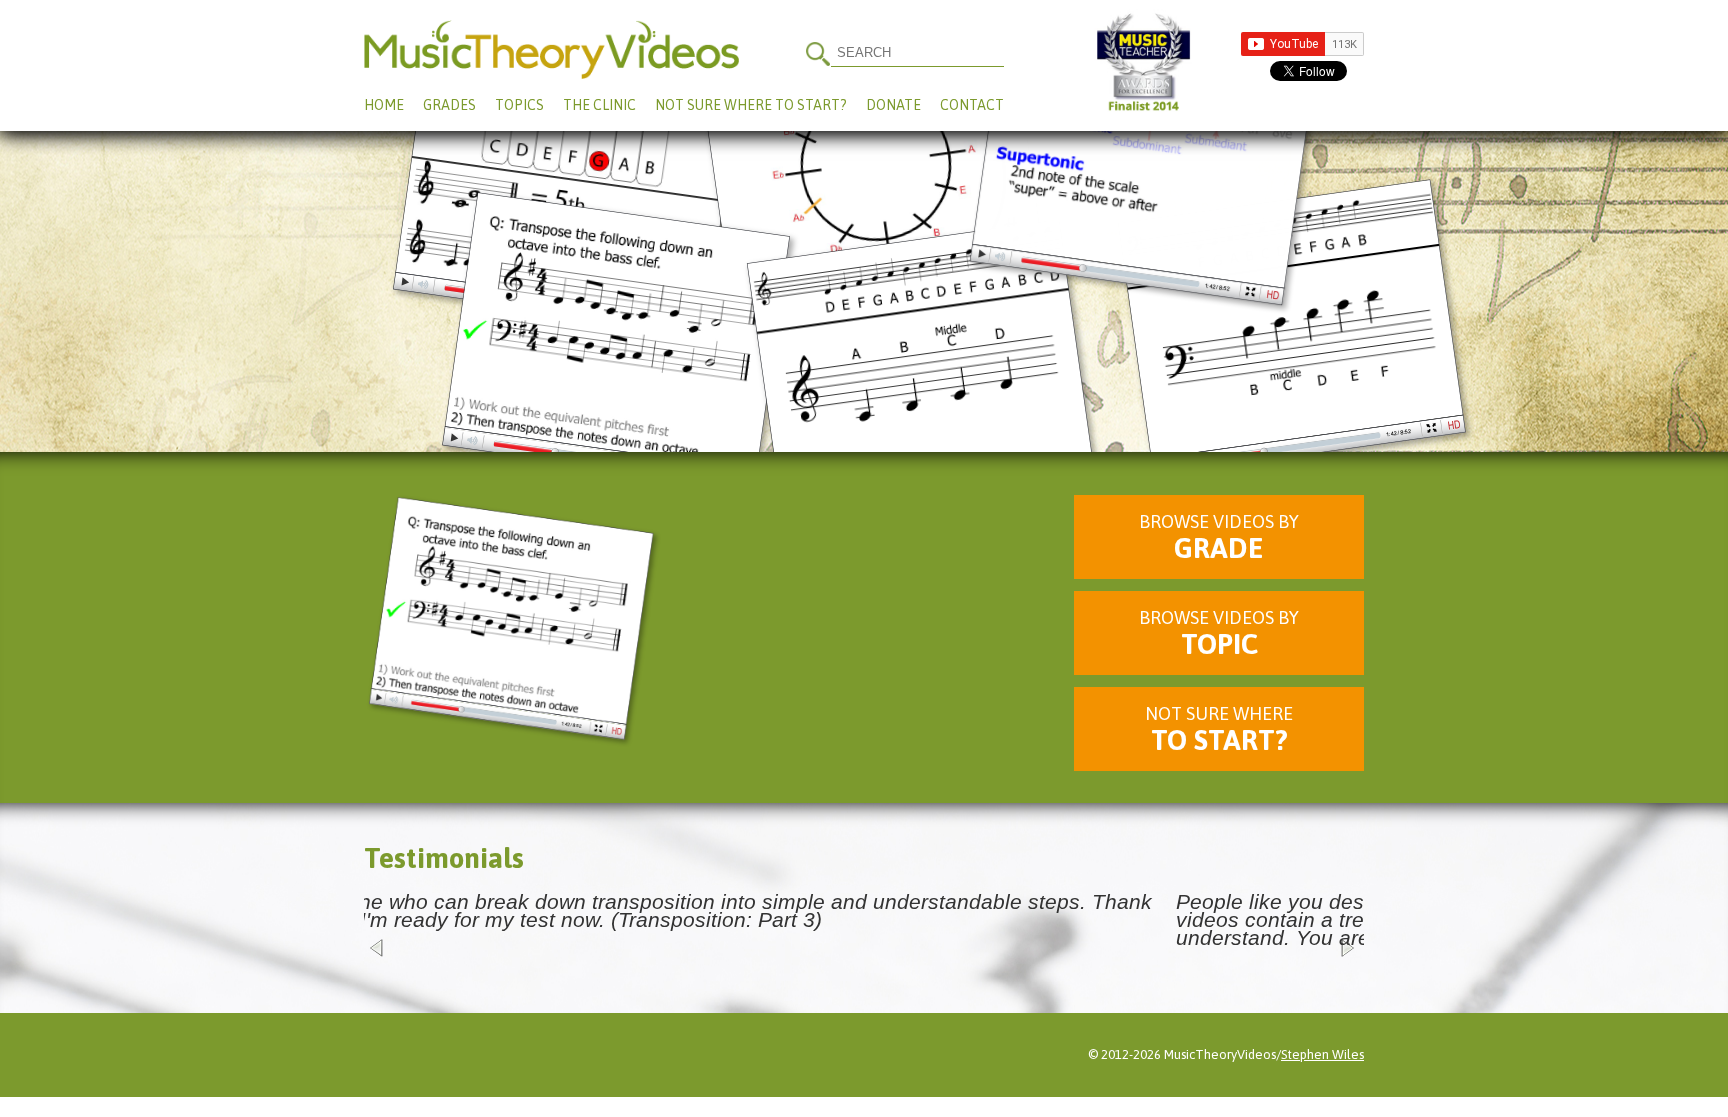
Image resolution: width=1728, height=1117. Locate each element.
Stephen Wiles (1322, 1054)
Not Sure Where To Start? (751, 105)
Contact (972, 105)
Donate (893, 105)
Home (384, 105)
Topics (519, 105)
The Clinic (599, 105)
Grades (449, 105)
